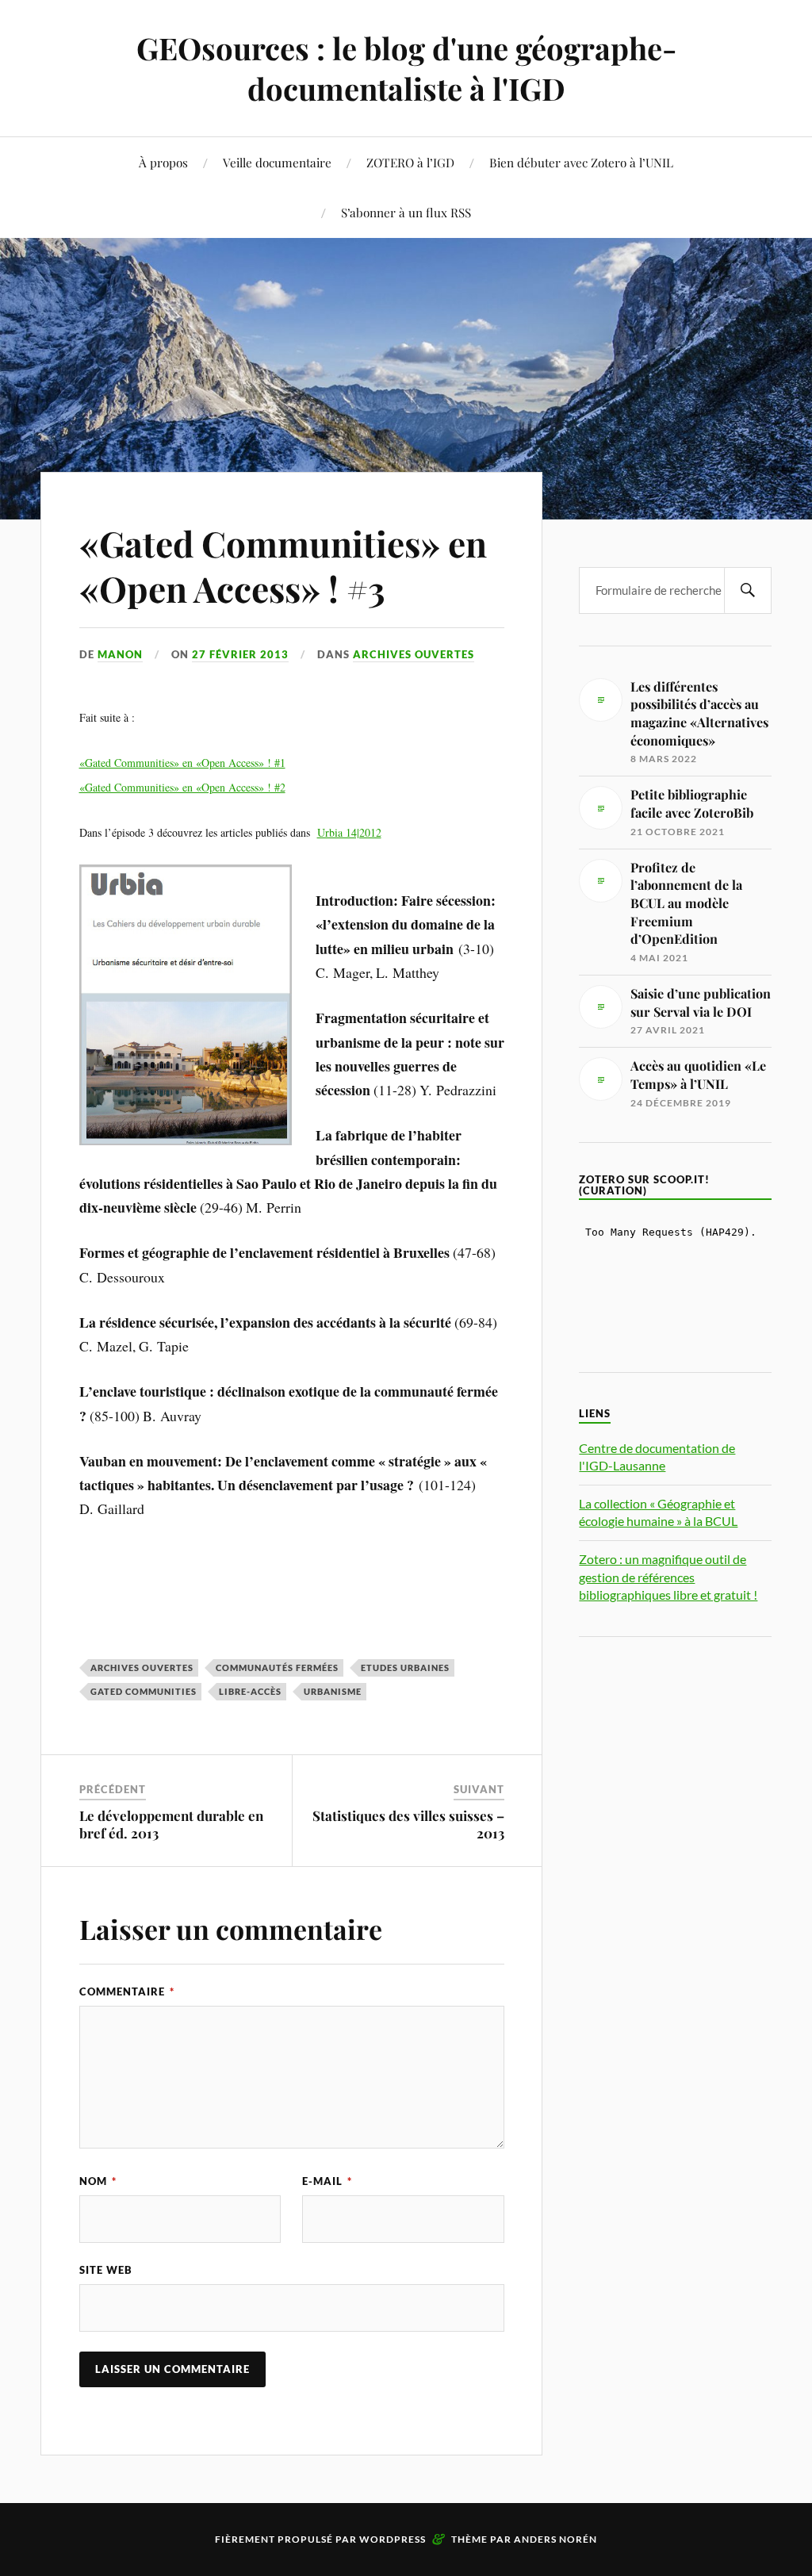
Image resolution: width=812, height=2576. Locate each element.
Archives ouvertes (414, 654)
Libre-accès (250, 1691)
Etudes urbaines (405, 1667)
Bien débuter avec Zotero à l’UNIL (581, 162)
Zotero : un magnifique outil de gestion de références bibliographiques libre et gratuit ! (668, 1577)
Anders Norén (555, 2539)
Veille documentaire (277, 162)
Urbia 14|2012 (349, 832)
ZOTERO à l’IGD (410, 162)
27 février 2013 (240, 654)
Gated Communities (144, 1691)
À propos (163, 162)
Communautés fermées (277, 1667)
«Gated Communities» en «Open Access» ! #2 (182, 787)
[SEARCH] (748, 590)
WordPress (393, 2539)
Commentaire (127, 1991)
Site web (106, 2270)
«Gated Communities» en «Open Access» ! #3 (283, 565)
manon (120, 654)
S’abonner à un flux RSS (406, 212)
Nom (98, 2181)
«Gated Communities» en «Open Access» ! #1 (182, 763)
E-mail (327, 2181)
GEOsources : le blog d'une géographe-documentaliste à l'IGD (406, 68)
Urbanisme (333, 1691)
